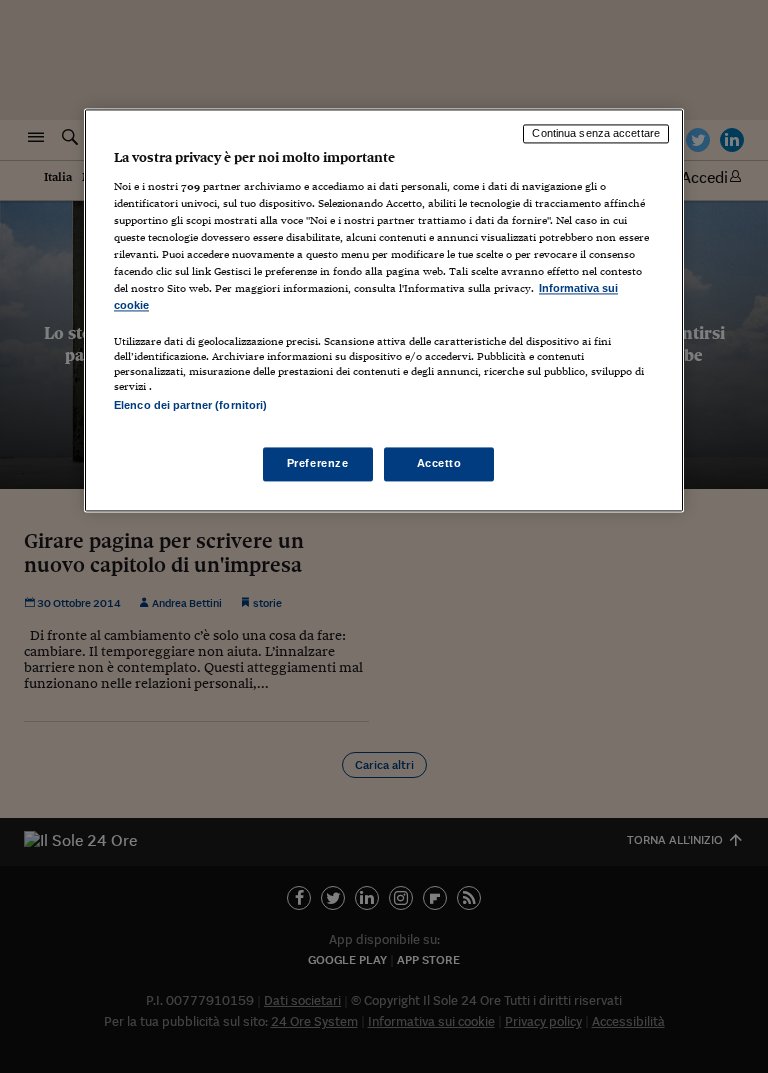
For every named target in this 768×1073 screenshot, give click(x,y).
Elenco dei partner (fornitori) (190, 405)
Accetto (439, 464)
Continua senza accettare (596, 133)
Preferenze (318, 464)
